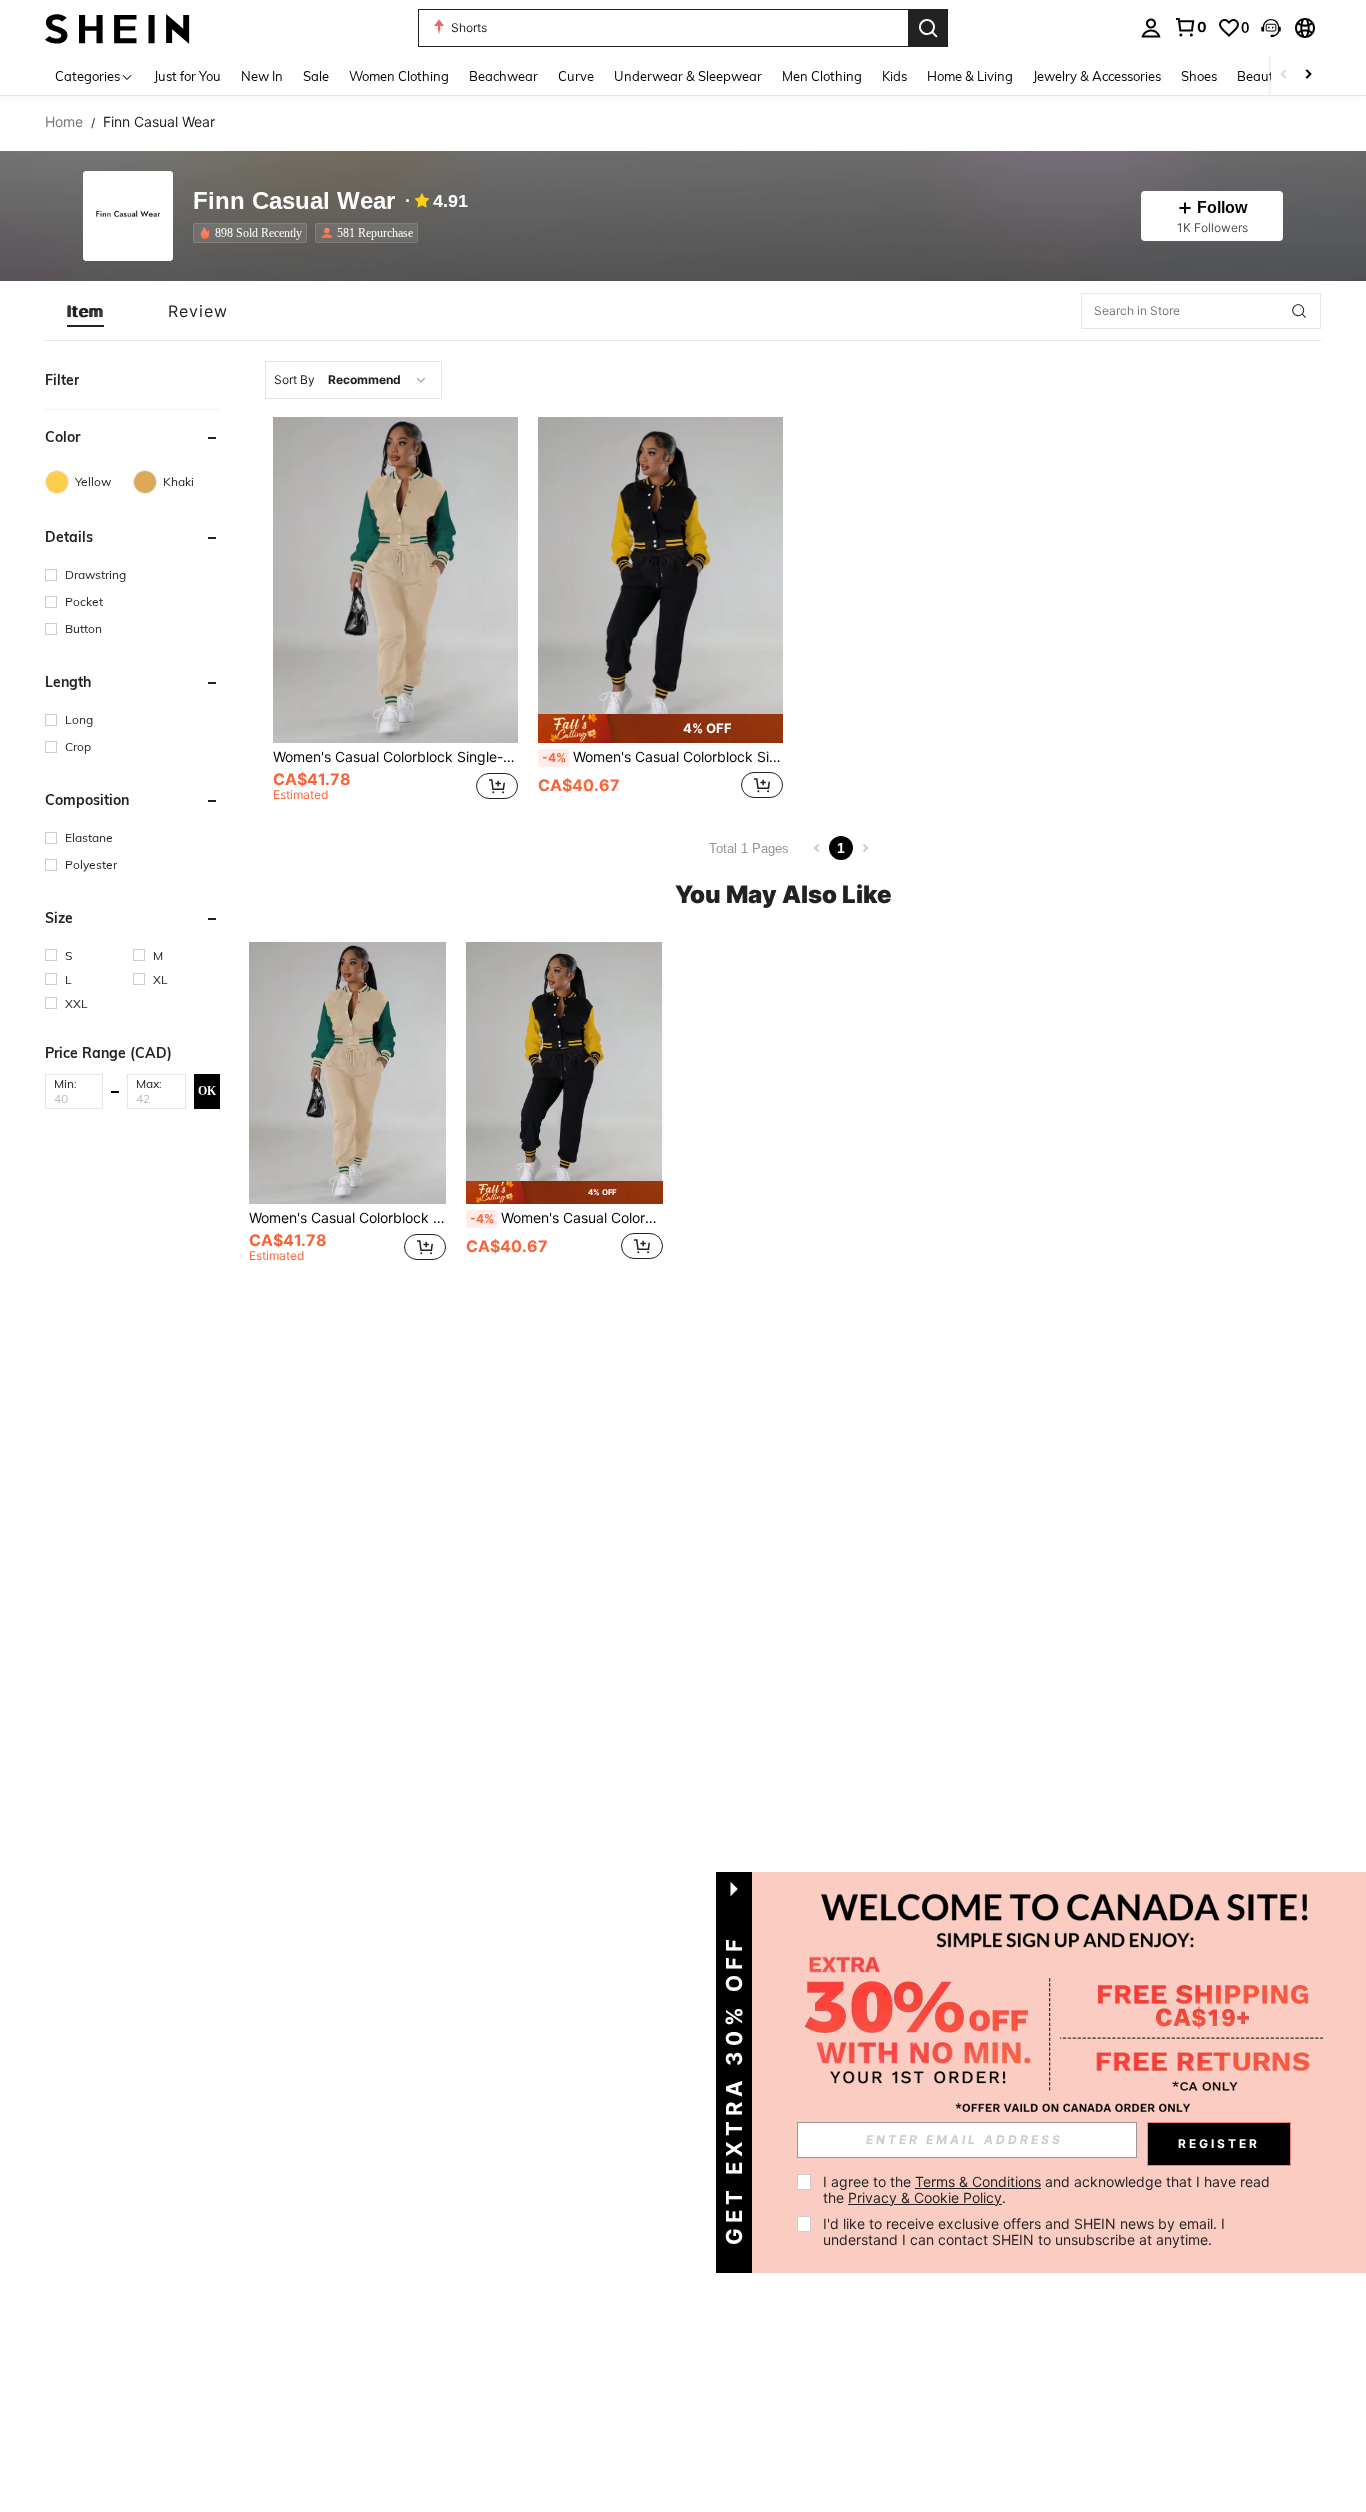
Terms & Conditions (978, 2181)
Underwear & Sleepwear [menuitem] (688, 76)
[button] (1271, 28)
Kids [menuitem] (894, 76)
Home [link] (64, 122)
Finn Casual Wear (294, 201)
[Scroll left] (1284, 75)
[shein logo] (117, 27)
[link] (1190, 27)
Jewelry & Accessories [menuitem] (1097, 76)
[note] (660, 728)
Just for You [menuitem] (187, 76)
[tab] (85, 311)
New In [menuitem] (262, 76)
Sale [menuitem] (316, 76)
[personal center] (1151, 28)
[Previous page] (817, 848)
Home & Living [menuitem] (970, 76)
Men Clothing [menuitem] (822, 76)
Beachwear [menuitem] (503, 76)
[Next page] (865, 848)
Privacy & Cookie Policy (925, 2197)
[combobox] (353, 380)
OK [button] (207, 1091)
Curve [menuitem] (576, 76)
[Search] (928, 28)
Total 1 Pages (749, 848)
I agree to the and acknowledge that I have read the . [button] (1048, 2189)
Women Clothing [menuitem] (399, 76)
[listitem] (254, 233)
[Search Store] (1299, 311)
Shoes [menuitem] (1199, 76)
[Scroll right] (1308, 75)
